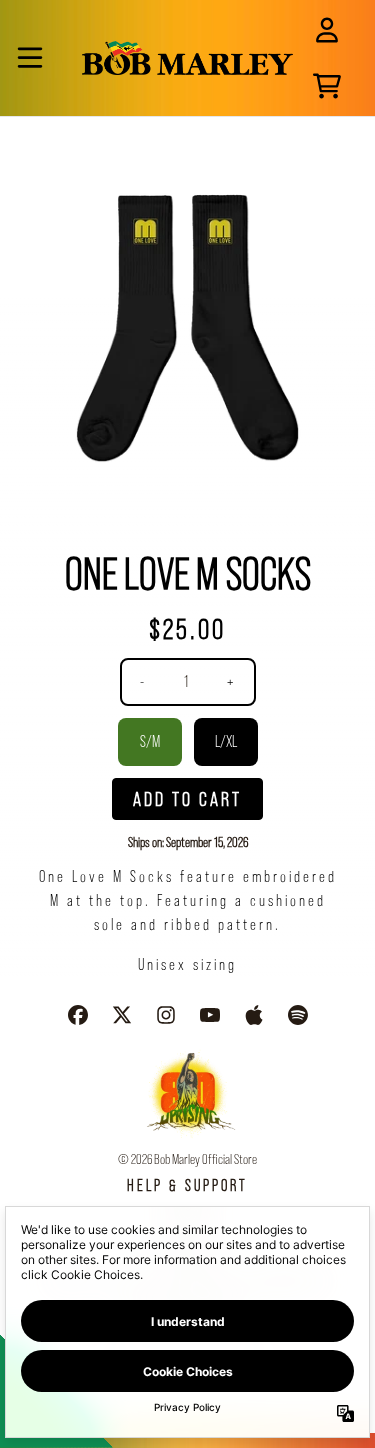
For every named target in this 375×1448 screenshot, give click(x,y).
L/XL (226, 741)
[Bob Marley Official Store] (187, 58)
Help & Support (187, 1185)
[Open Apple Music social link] (254, 1015)
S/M (150, 741)
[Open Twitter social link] (122, 1015)
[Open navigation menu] (30, 58)
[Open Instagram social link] (166, 1015)
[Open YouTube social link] (210, 1015)
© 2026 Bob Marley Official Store (187, 1159)
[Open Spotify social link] (298, 1015)
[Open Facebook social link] (78, 1015)
